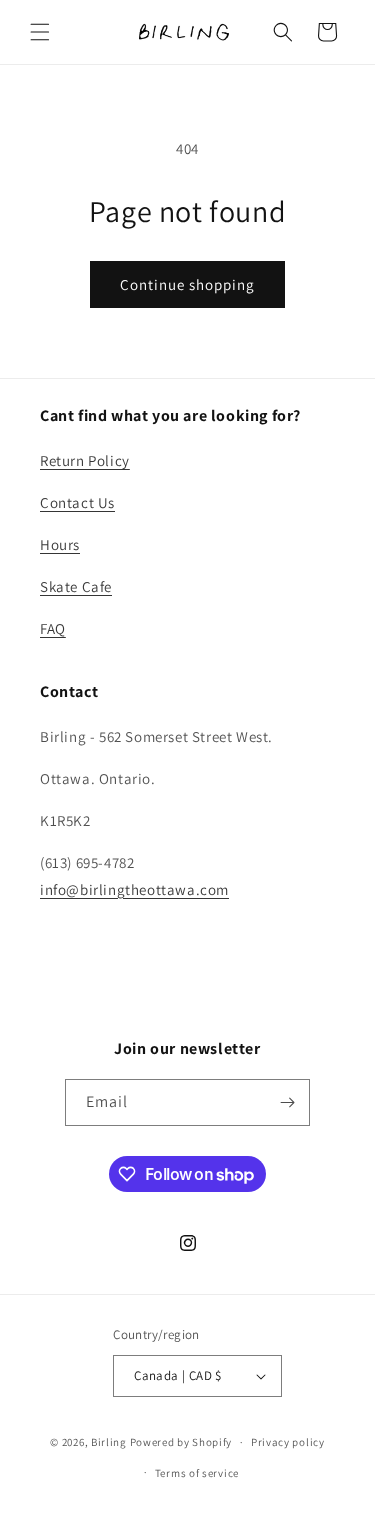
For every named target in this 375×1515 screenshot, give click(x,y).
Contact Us (77, 502)
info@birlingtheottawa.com (134, 889)
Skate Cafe (76, 586)
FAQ (53, 628)
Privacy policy (288, 1442)
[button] (40, 32)
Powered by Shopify (181, 1442)
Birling (109, 1442)
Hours (60, 544)
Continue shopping (187, 284)
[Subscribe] (287, 1102)
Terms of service (197, 1473)
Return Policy (85, 460)
